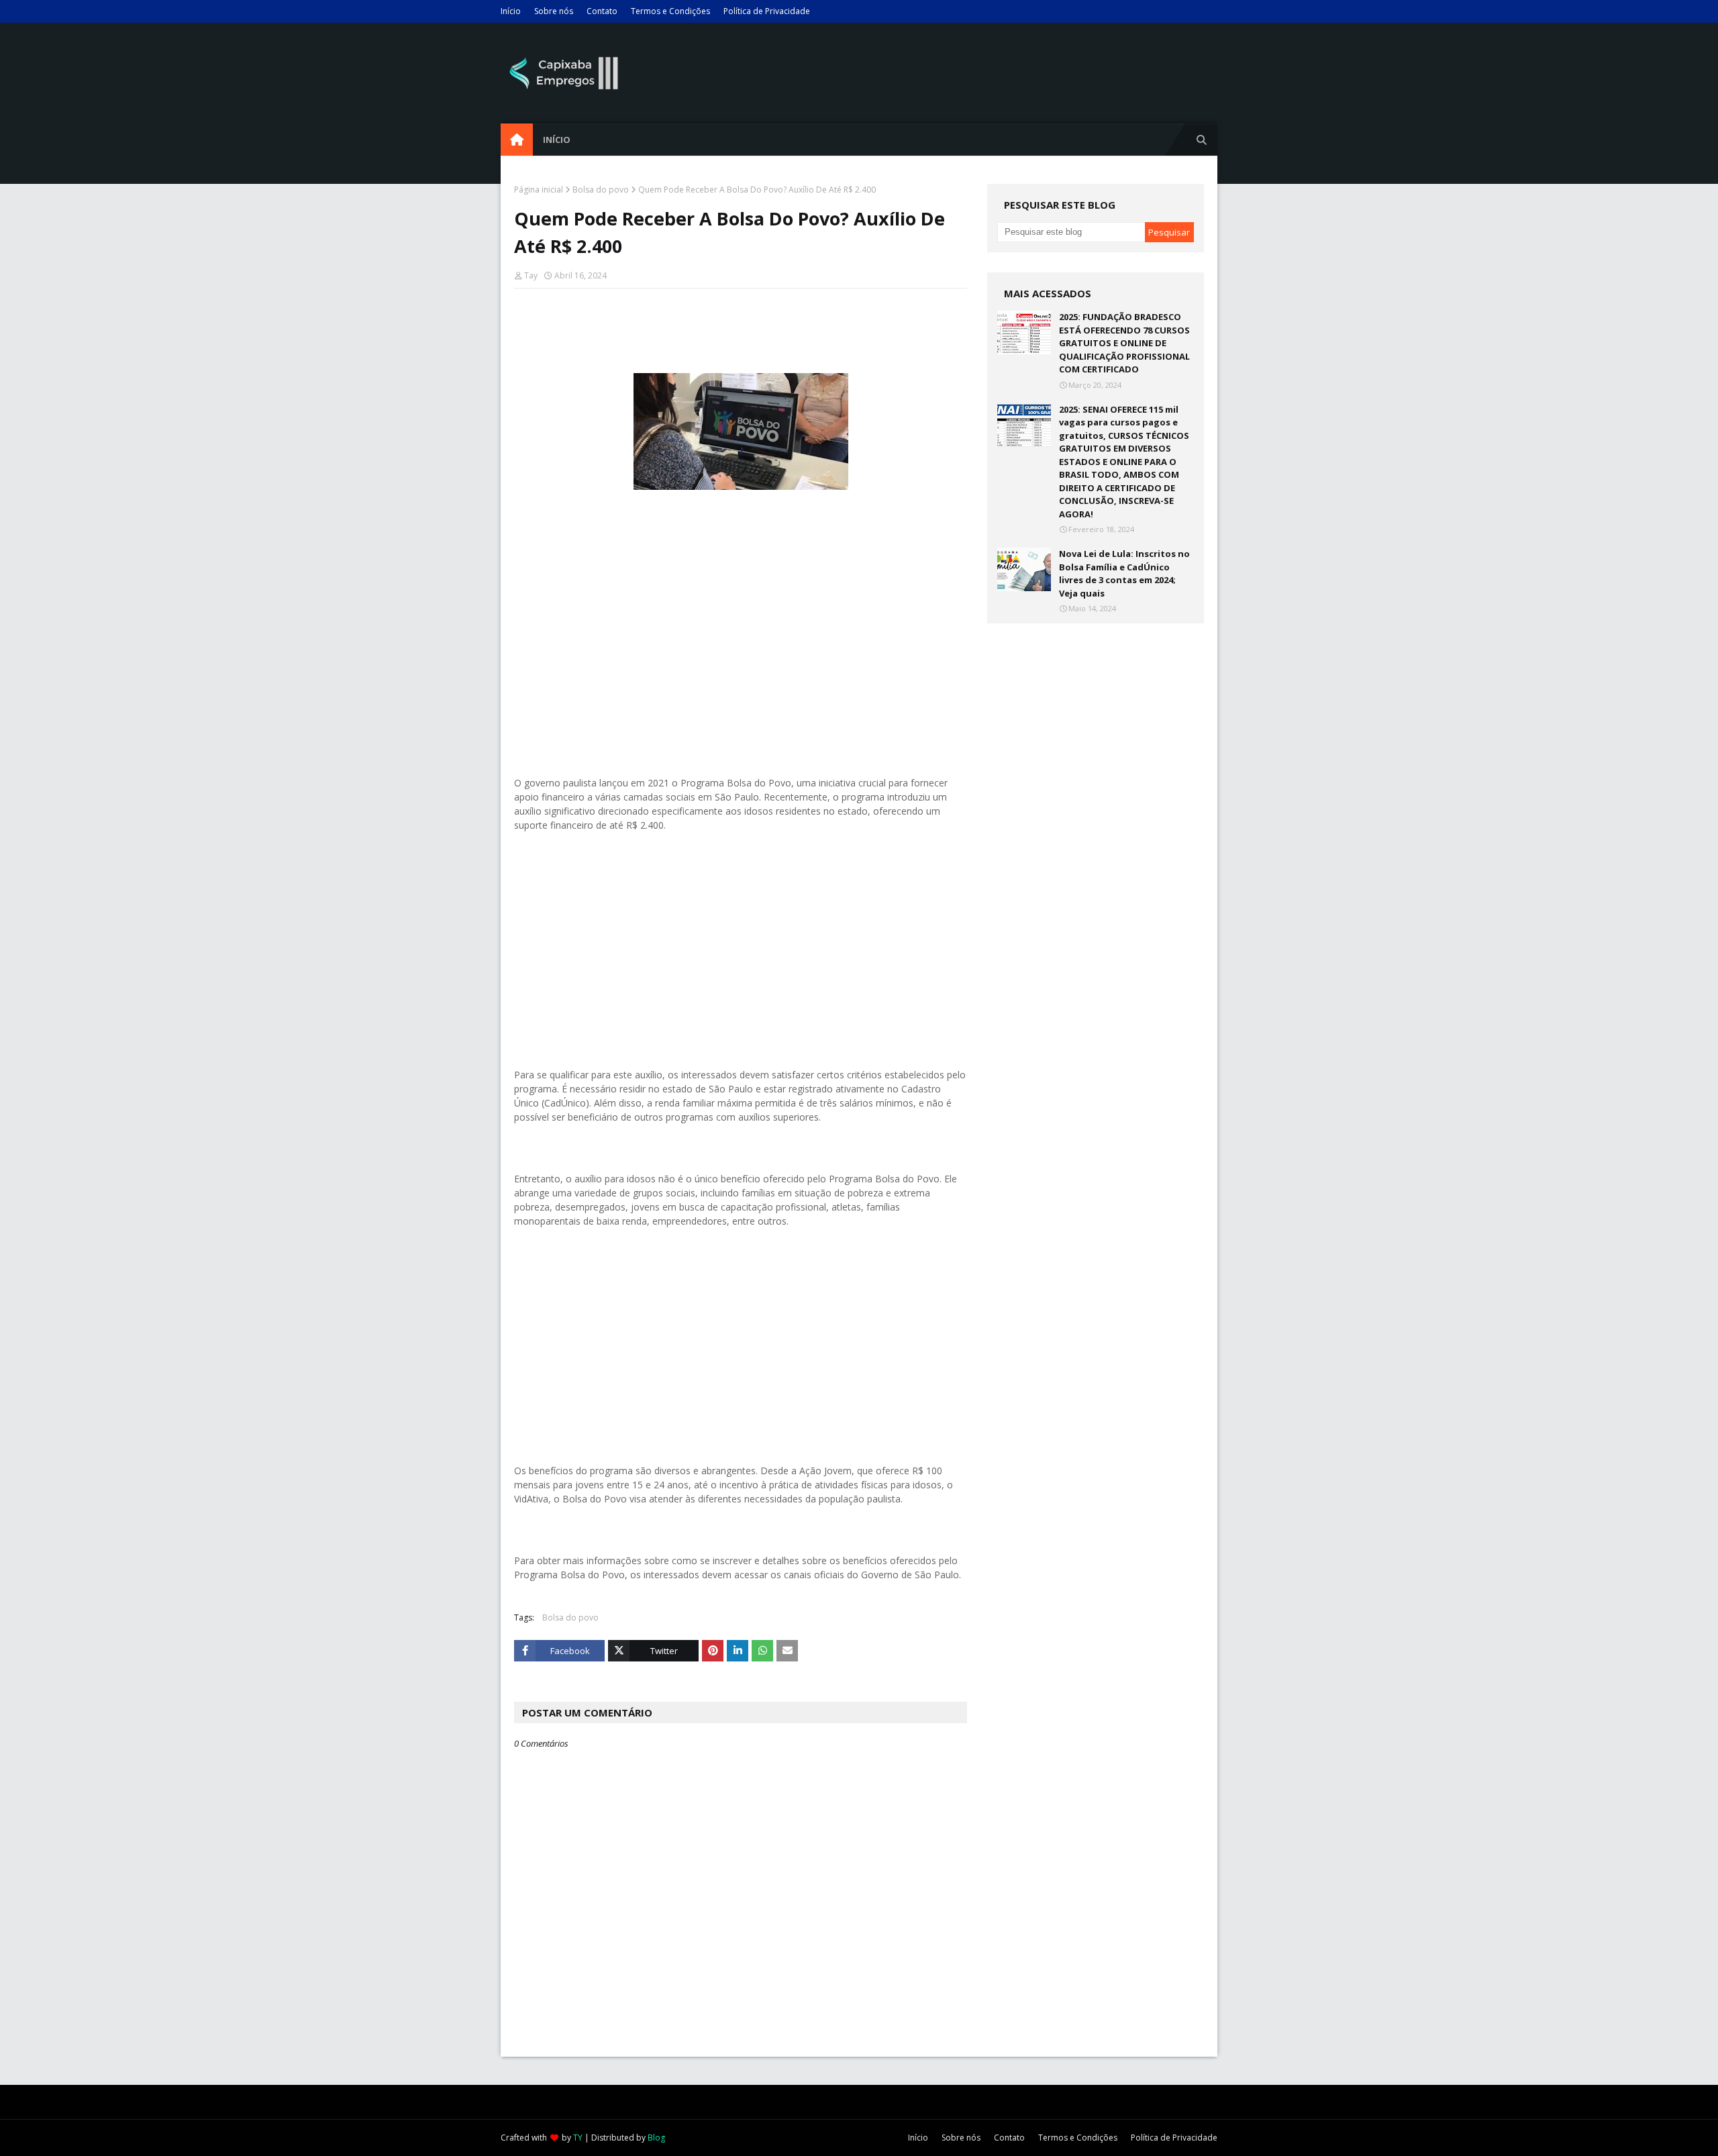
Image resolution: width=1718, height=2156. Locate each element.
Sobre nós (554, 11)
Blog (656, 2138)
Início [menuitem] (557, 140)
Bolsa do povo (601, 190)
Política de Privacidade (767, 11)
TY (578, 2138)
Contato (602, 11)
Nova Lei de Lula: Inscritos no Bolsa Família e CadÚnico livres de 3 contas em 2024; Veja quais (1124, 573)
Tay (531, 275)
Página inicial (539, 190)
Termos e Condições (670, 11)
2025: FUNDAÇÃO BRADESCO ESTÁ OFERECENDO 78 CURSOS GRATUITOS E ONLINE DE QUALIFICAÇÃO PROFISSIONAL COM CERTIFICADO (1124, 343)
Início (511, 11)
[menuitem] (517, 140)
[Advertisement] (741, 641)
